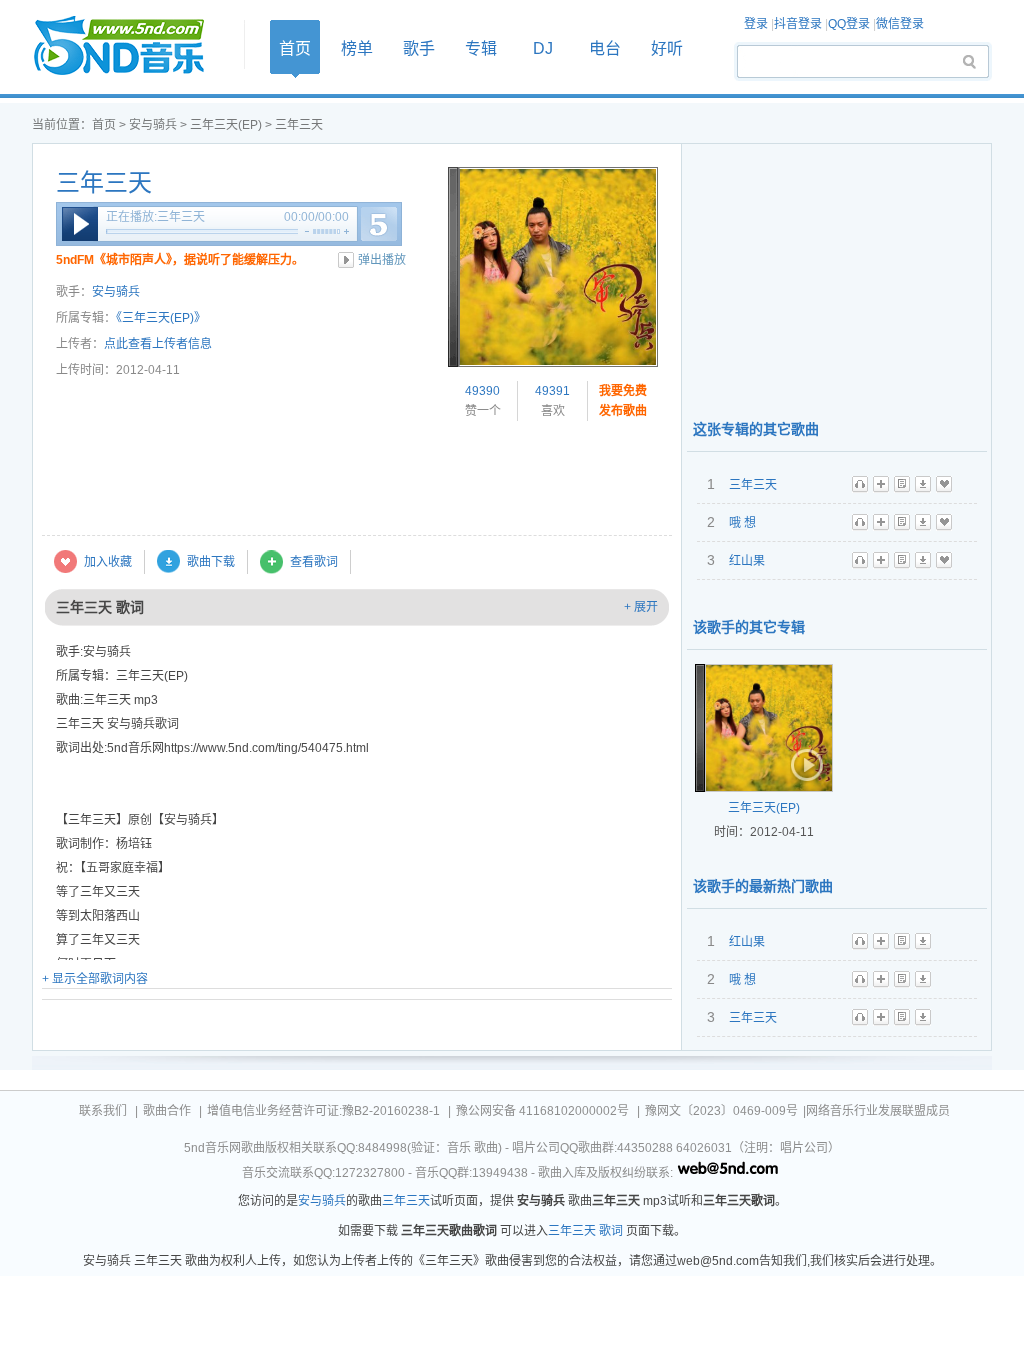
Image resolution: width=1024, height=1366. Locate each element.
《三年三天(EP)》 (161, 318)
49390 (482, 391)
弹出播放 (382, 260)
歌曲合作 (167, 1111)
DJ (543, 48)
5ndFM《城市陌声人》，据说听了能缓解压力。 (180, 260)
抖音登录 (798, 24)
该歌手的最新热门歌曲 (763, 886)
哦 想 (742, 523)
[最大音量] (346, 231)
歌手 (419, 48)
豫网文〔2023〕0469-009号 (721, 1111)
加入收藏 (108, 562)
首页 (132, 46)
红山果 (747, 561)
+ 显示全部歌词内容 (95, 979)
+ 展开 (641, 607)
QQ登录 (849, 24)
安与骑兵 (153, 125)
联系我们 (103, 1111)
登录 (756, 24)
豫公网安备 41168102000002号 (542, 1111)
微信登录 (900, 24)
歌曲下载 (211, 562)
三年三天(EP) (226, 125)
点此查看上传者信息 (158, 344)
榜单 (357, 48)
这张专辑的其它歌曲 (756, 429)
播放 (80, 224)
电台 (605, 48)
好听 (667, 48)
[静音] (306, 231)
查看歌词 (314, 562)
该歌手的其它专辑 (749, 627)
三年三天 (104, 183)
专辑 (481, 48)
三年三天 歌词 (585, 1231)
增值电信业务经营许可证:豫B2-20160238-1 (323, 1111)
